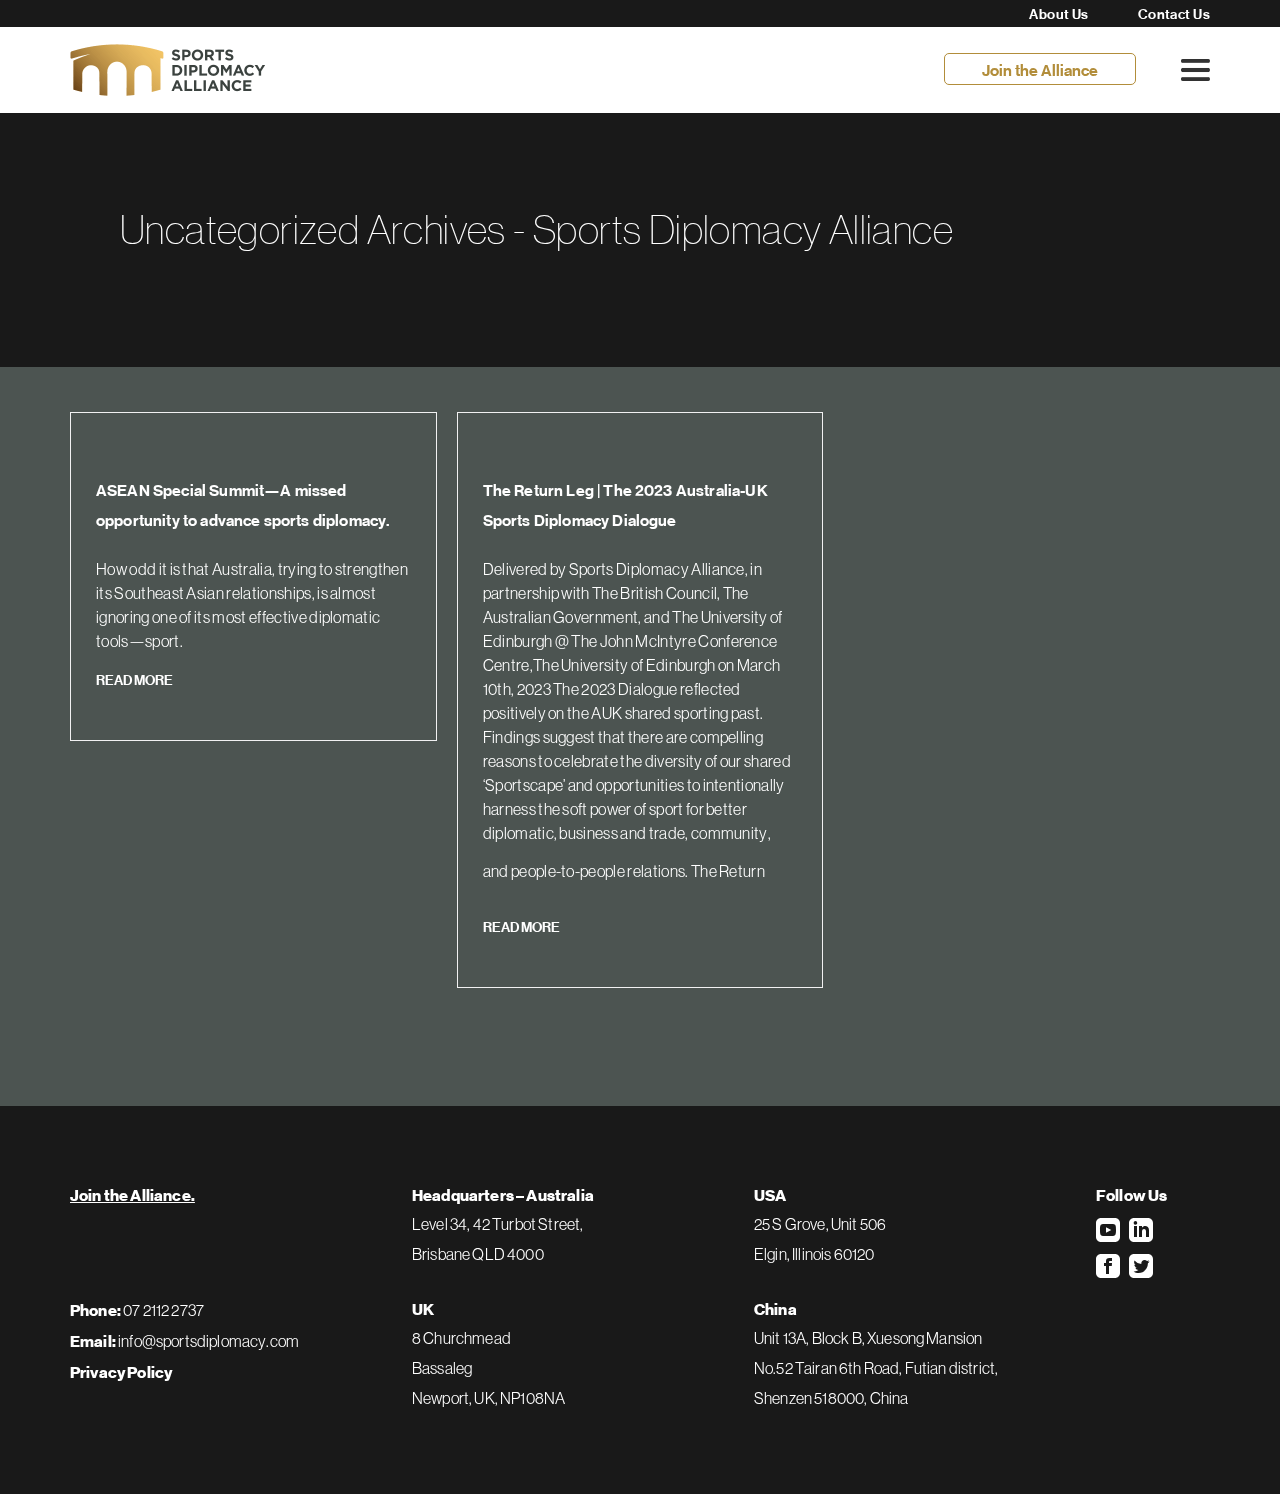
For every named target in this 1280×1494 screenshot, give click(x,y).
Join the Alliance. (132, 1196)
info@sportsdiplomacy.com (208, 1341)
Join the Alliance (1040, 70)
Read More (134, 680)
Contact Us (1174, 14)
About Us (1058, 14)
